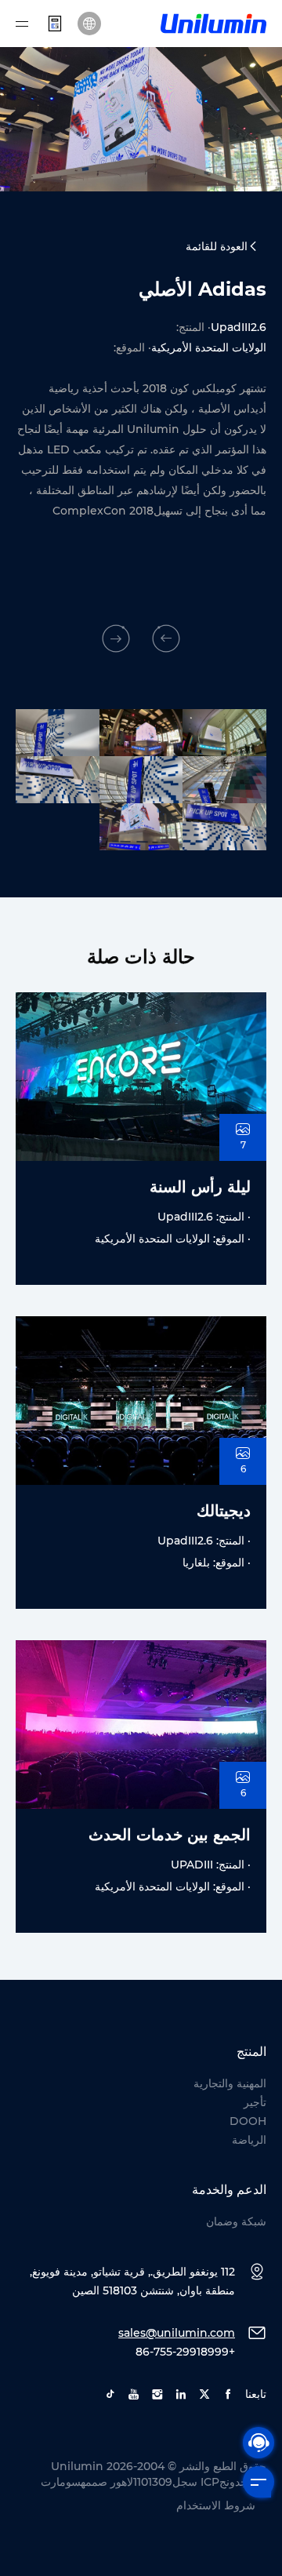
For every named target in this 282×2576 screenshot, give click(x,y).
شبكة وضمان (236, 2221)
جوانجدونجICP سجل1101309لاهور (188, 2482)
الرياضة (249, 2140)
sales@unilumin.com (177, 2333)
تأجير (255, 2102)
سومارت (61, 2482)
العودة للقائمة (217, 246)
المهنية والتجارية (230, 2083)
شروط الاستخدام (216, 2505)
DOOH (248, 2121)
